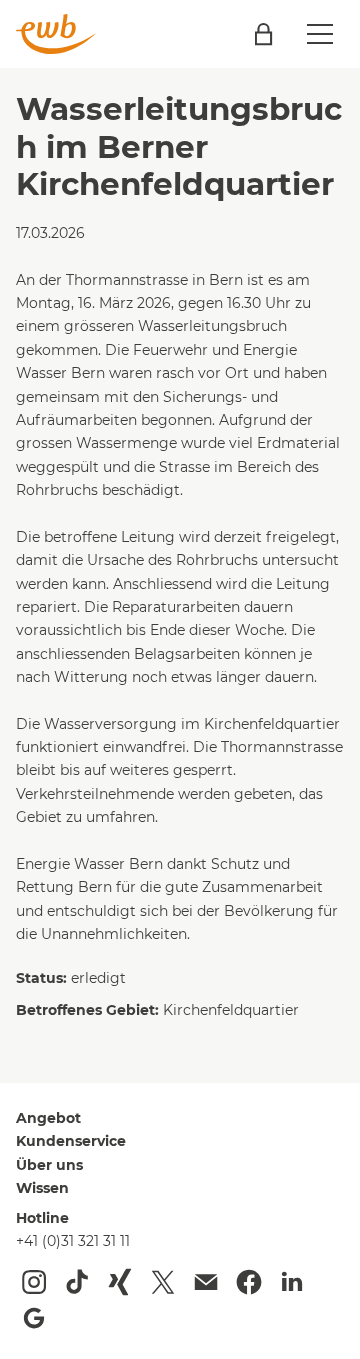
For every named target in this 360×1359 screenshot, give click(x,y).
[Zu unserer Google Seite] (34, 1318)
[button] (320, 34)
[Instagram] (34, 1282)
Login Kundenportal (263, 34)
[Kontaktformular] (206, 1282)
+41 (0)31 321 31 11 (73, 1241)
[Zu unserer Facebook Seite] (249, 1282)
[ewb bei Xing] (120, 1282)
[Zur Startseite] (56, 34)
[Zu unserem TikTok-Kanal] (77, 1282)
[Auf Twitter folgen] (163, 1282)
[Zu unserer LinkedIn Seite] (292, 1282)
